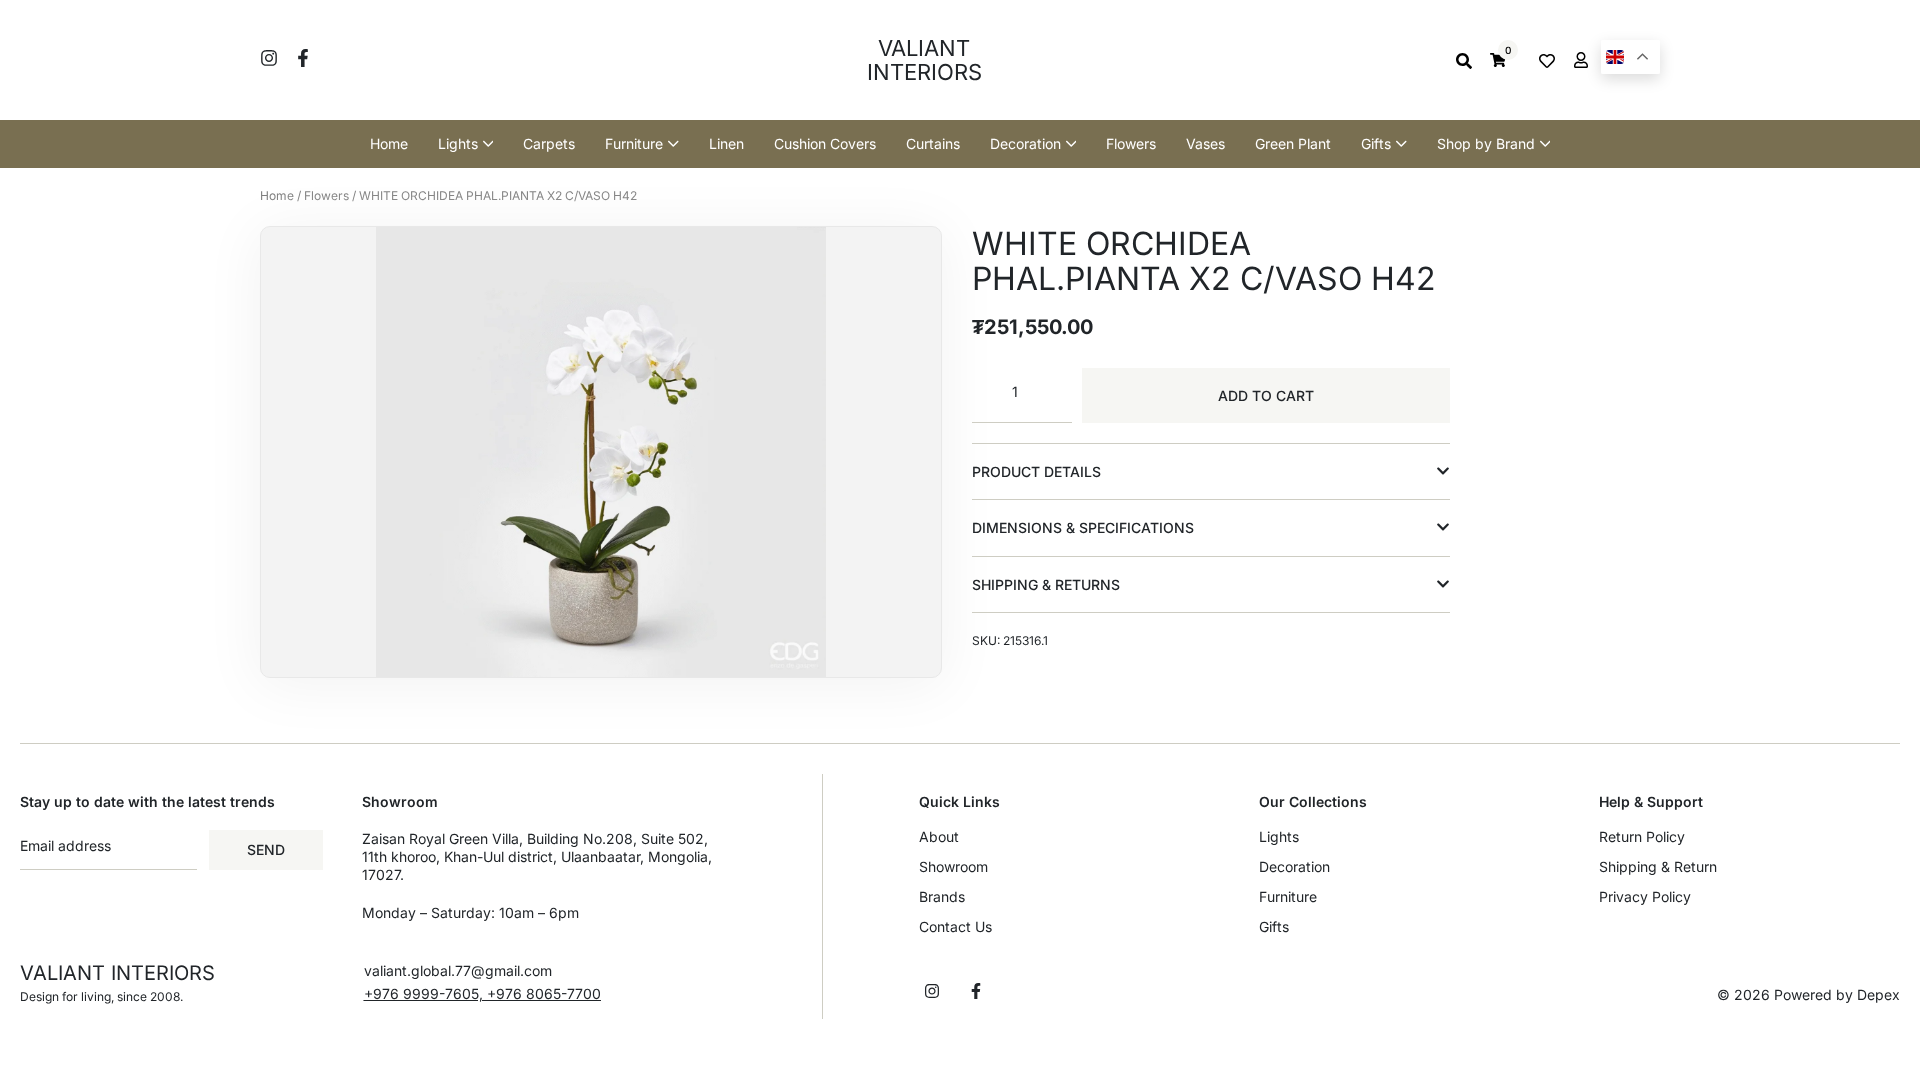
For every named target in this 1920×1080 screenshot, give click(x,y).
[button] (1211, 472)
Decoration (1294, 866)
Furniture (1288, 896)
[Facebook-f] (303, 58)
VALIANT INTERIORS (924, 60)
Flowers (326, 195)
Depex (1878, 994)
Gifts (1274, 926)
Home (277, 195)
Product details (1036, 471)
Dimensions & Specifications (1083, 527)
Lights (1279, 836)
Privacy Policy (1645, 896)
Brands (942, 896)
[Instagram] (269, 58)
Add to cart (1266, 395)
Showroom (953, 866)
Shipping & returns (1046, 584)
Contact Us (955, 926)
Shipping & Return (1658, 866)
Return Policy (1642, 836)
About (939, 836)
